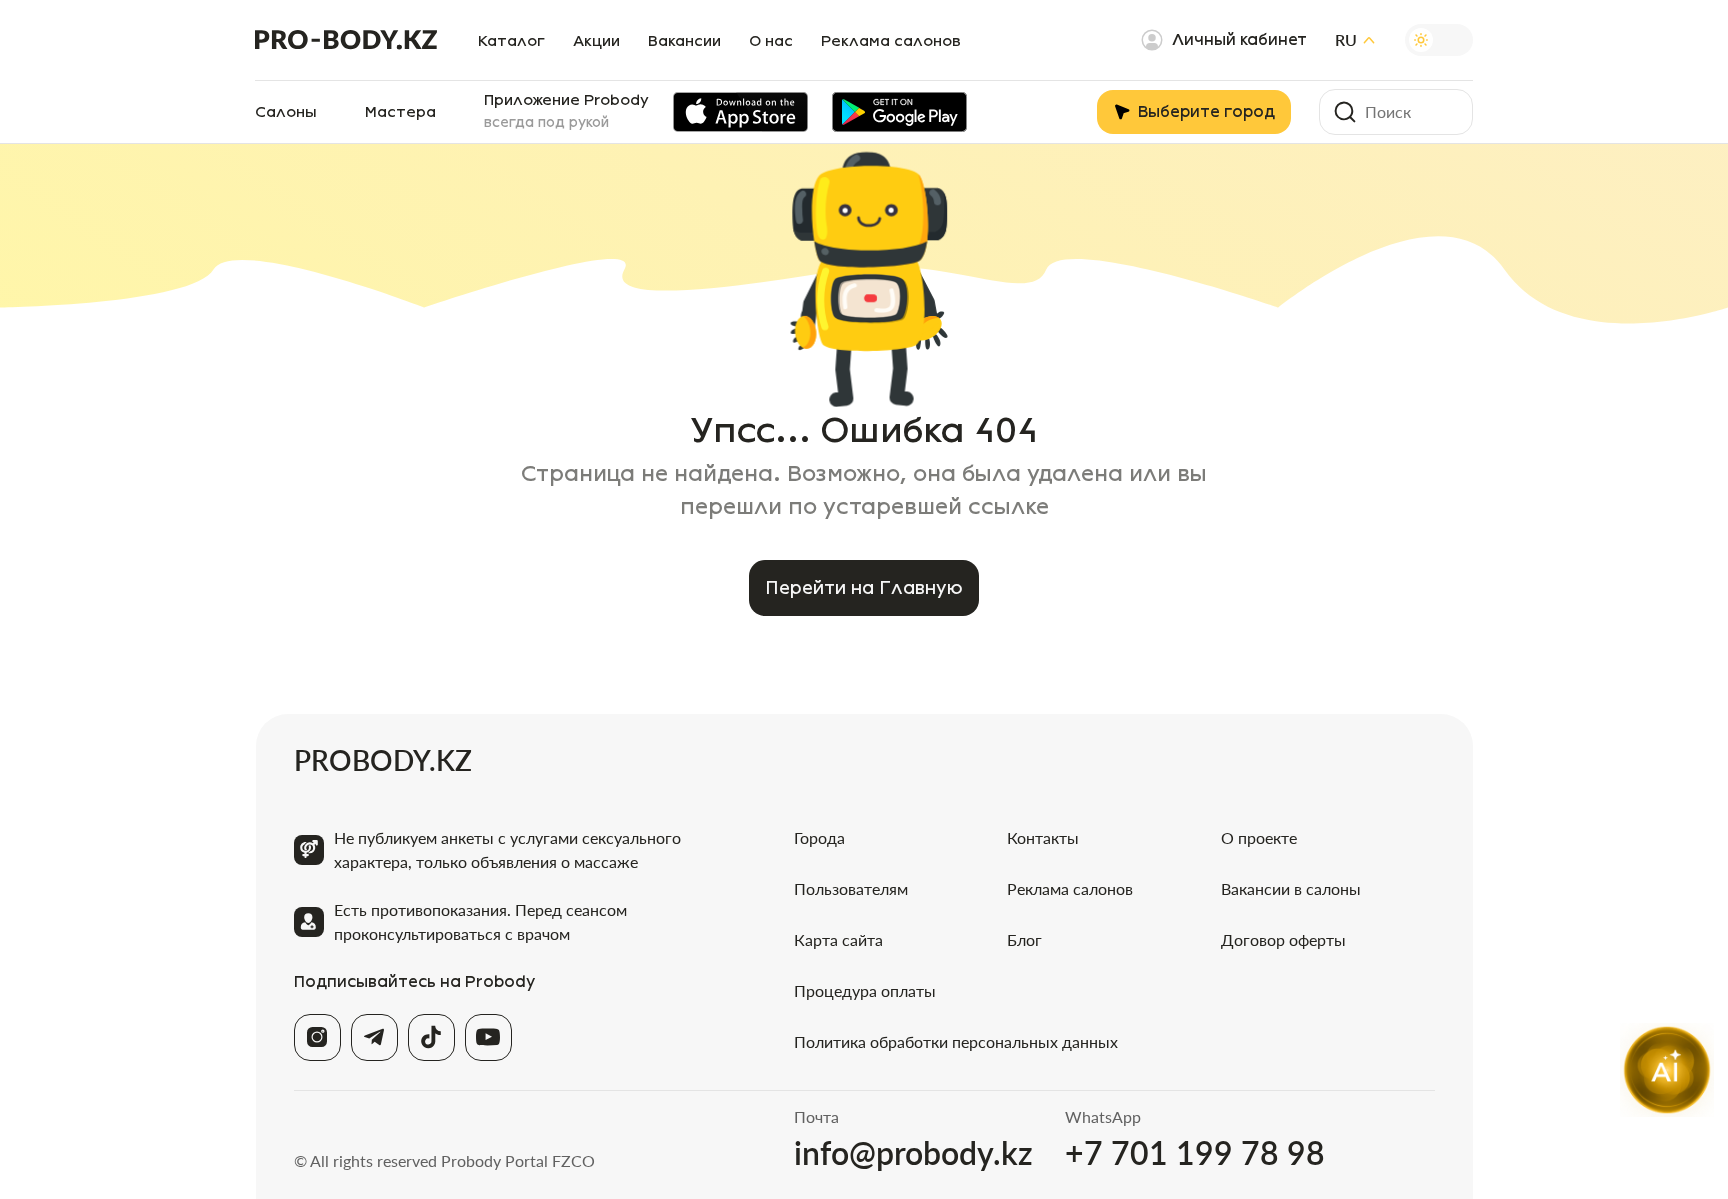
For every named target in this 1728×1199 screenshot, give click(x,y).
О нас (771, 41)
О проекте (1259, 837)
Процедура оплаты (865, 990)
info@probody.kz (913, 1153)
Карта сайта (838, 939)
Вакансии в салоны (1291, 888)
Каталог (511, 41)
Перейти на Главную (864, 588)
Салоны (286, 112)
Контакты (1043, 837)
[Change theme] (1439, 40)
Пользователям (851, 888)
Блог (1024, 939)
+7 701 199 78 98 (1195, 1153)
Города (819, 837)
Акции (596, 41)
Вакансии (684, 41)
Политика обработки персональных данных (956, 1041)
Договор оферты (1283, 939)
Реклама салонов (891, 41)
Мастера (400, 112)
